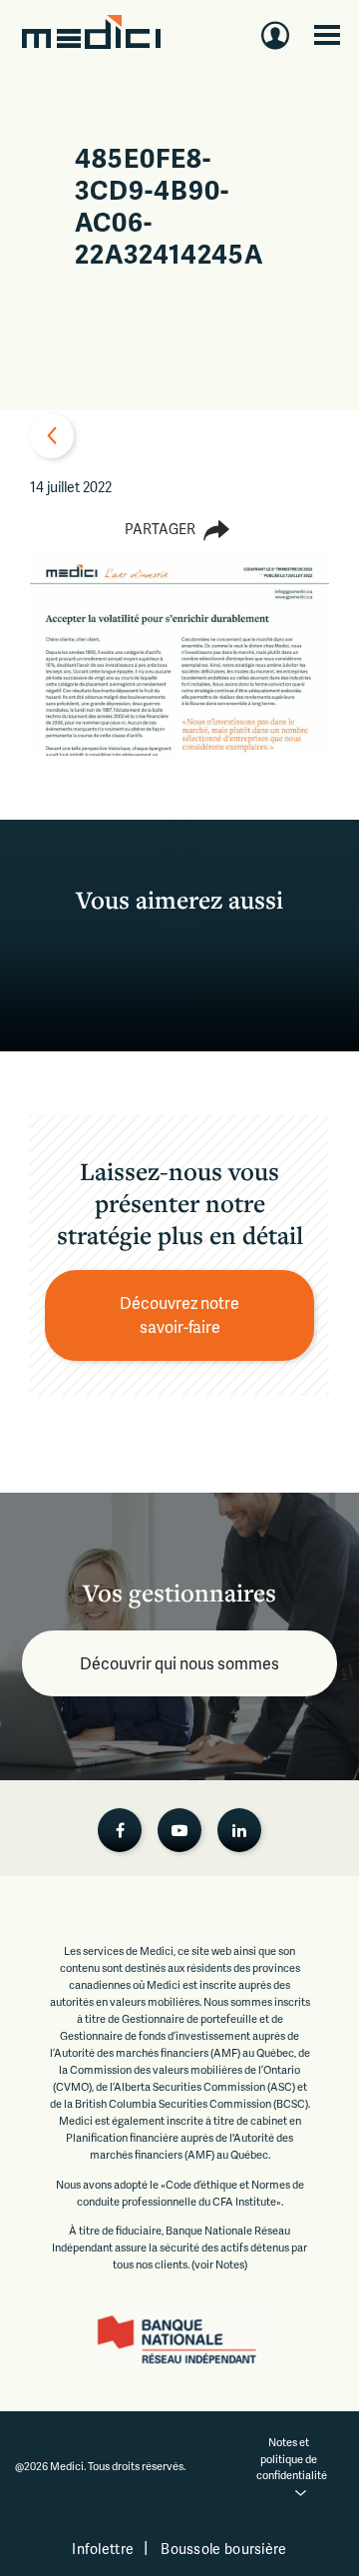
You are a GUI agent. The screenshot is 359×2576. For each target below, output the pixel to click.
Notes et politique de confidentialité (292, 2458)
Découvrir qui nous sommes (179, 1663)
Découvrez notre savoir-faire (181, 1314)
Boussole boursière (223, 2549)
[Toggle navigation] (327, 35)
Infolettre (103, 2549)
